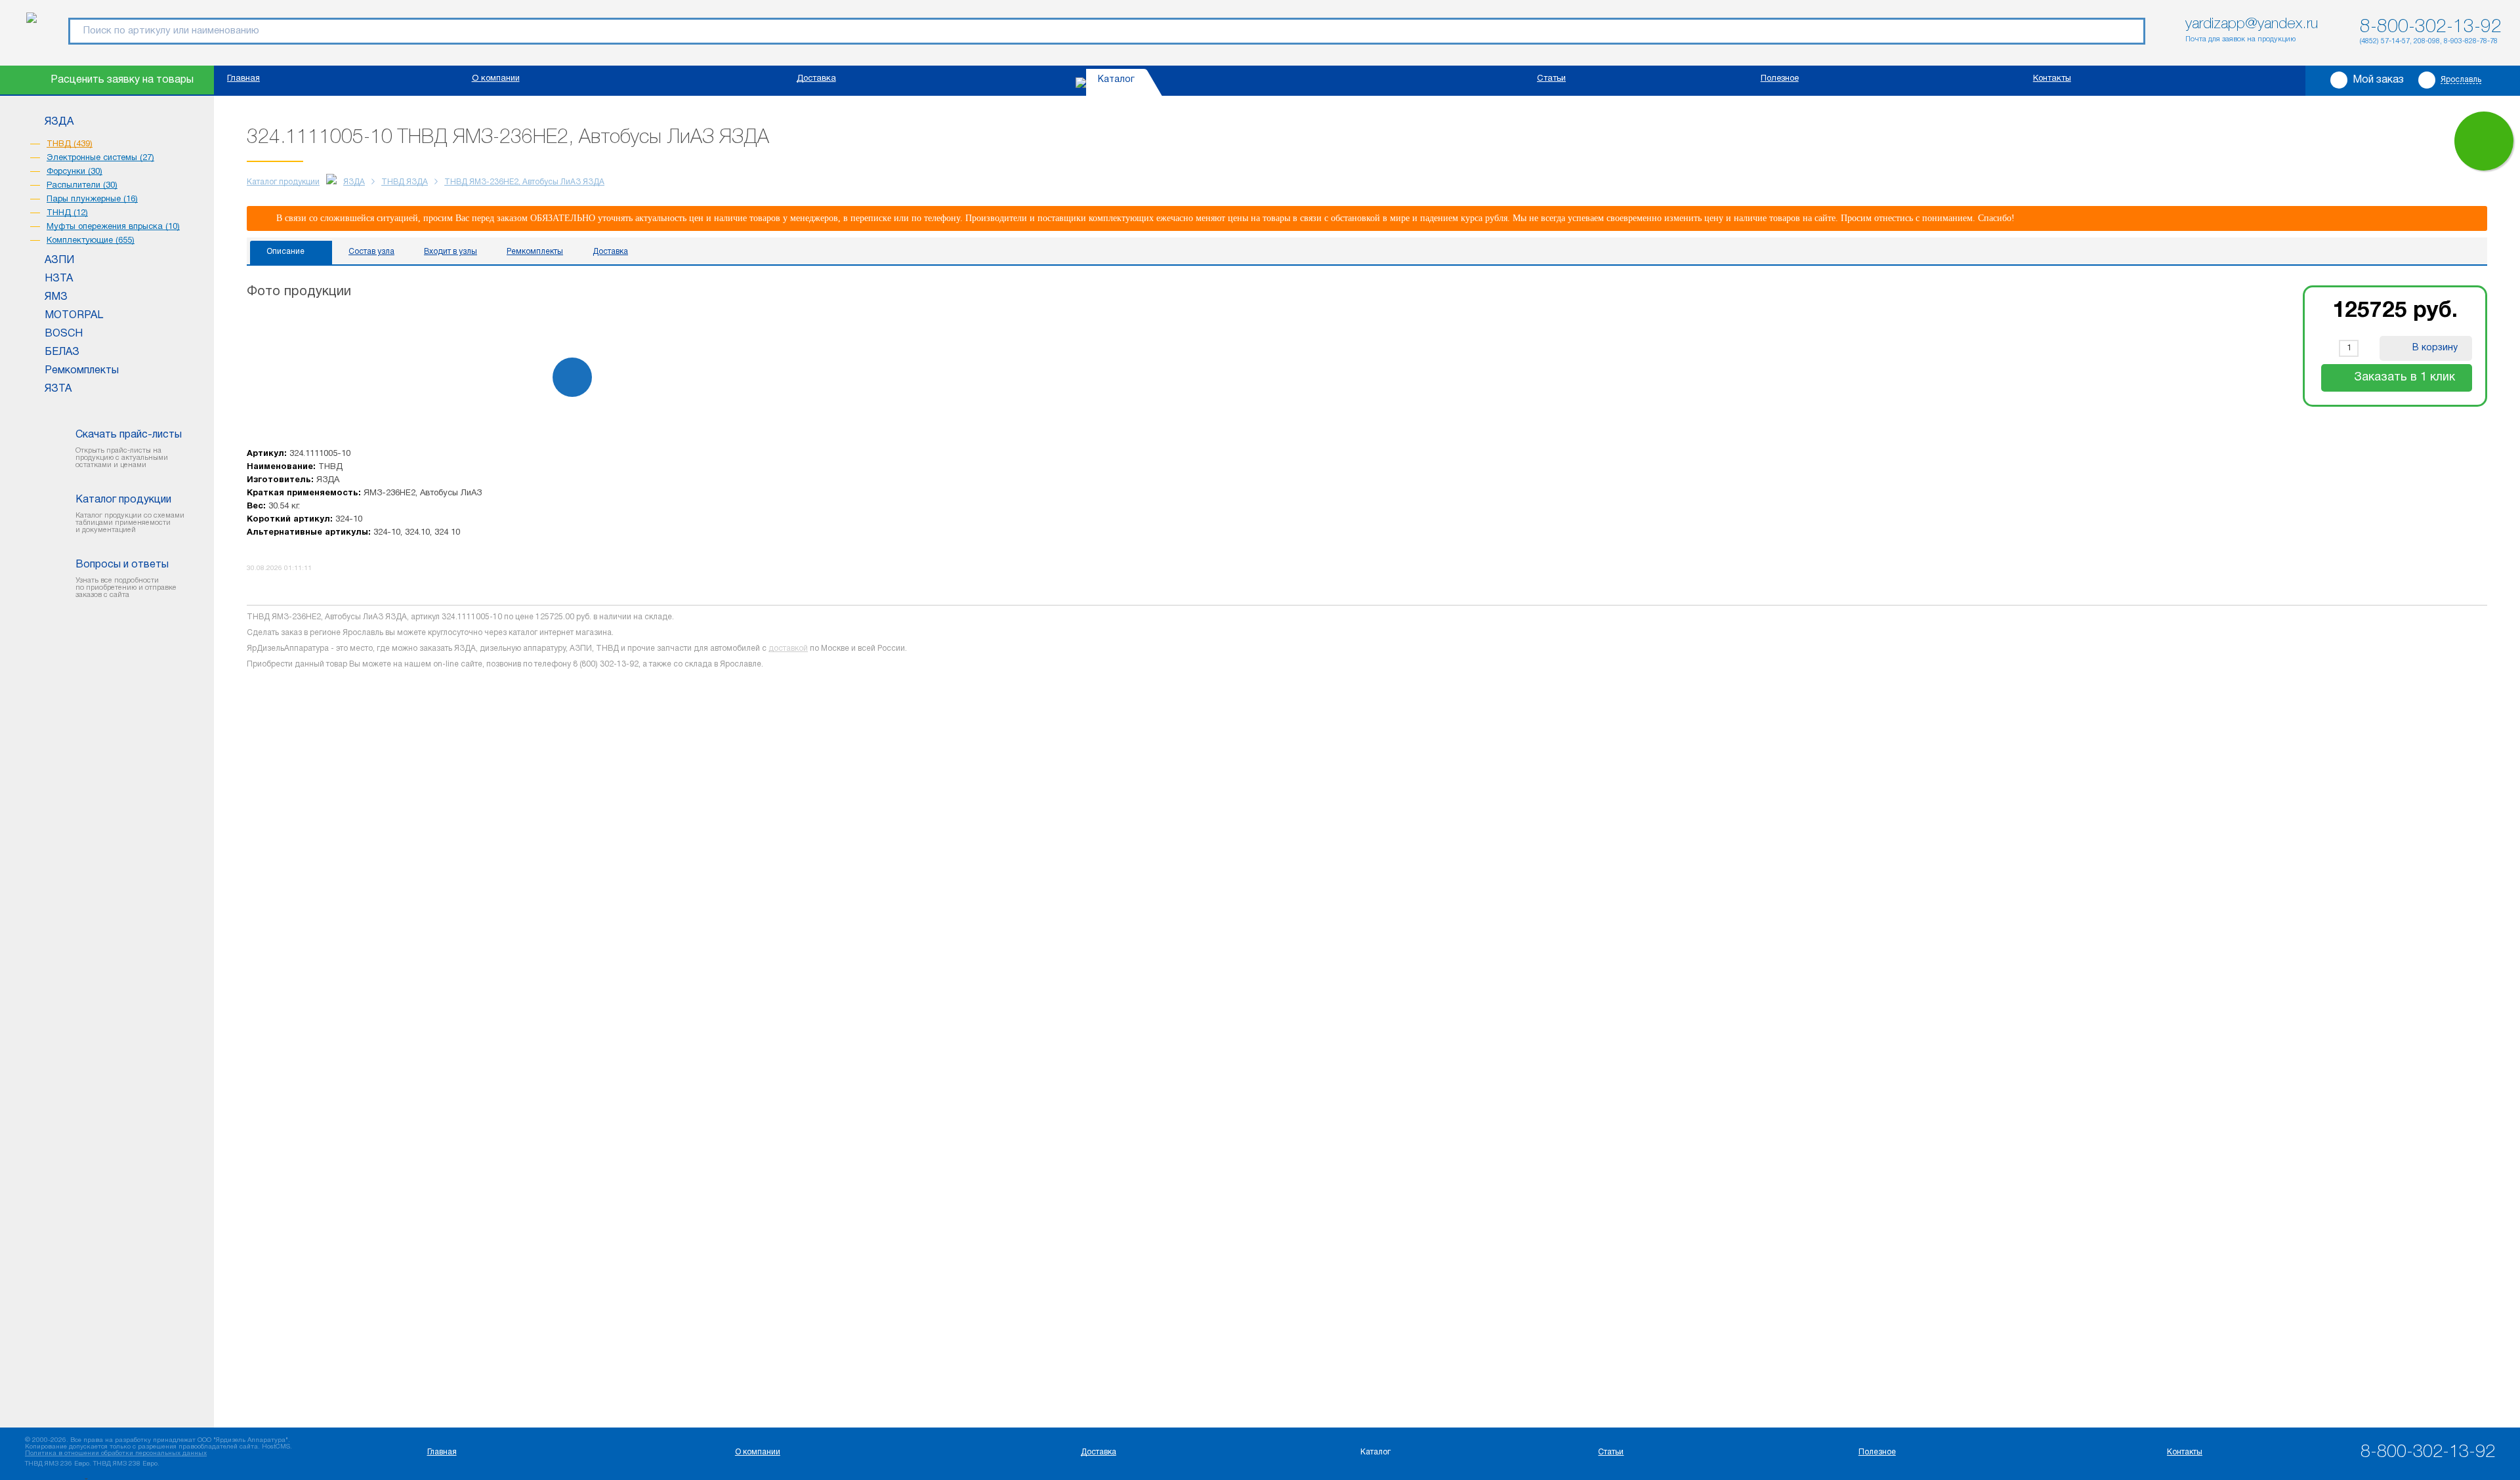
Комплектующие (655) (91, 241)
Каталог (1116, 80)
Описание (285, 252)
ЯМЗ (56, 297)
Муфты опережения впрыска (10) (113, 227)
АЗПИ (59, 260)
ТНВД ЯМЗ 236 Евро (57, 1464)
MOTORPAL (74, 316)
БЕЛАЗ (62, 352)
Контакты (2052, 79)
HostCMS (276, 1447)
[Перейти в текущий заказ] (2484, 141)
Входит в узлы (451, 252)
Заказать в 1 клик (2404, 378)
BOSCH (64, 334)
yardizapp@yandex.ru (2252, 24)
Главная (243, 79)
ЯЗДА (59, 122)
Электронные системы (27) (100, 158)
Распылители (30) (82, 186)
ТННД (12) (67, 213)
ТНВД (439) (70, 144)
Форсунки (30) (74, 172)
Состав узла (371, 252)
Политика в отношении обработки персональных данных (116, 1453)
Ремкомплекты (82, 371)
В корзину (2435, 348)
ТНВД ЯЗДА (405, 182)
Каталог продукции (283, 182)
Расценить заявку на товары (122, 80)
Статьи (1551, 79)
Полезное (1780, 79)
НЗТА (59, 279)
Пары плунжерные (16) (92, 199)
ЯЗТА (58, 389)
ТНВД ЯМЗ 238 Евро (125, 1464)
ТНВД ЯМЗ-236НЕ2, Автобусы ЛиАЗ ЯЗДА (524, 182)
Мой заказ (2378, 80)
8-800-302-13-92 (2431, 27)
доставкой (788, 648)
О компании (496, 79)
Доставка (816, 79)
